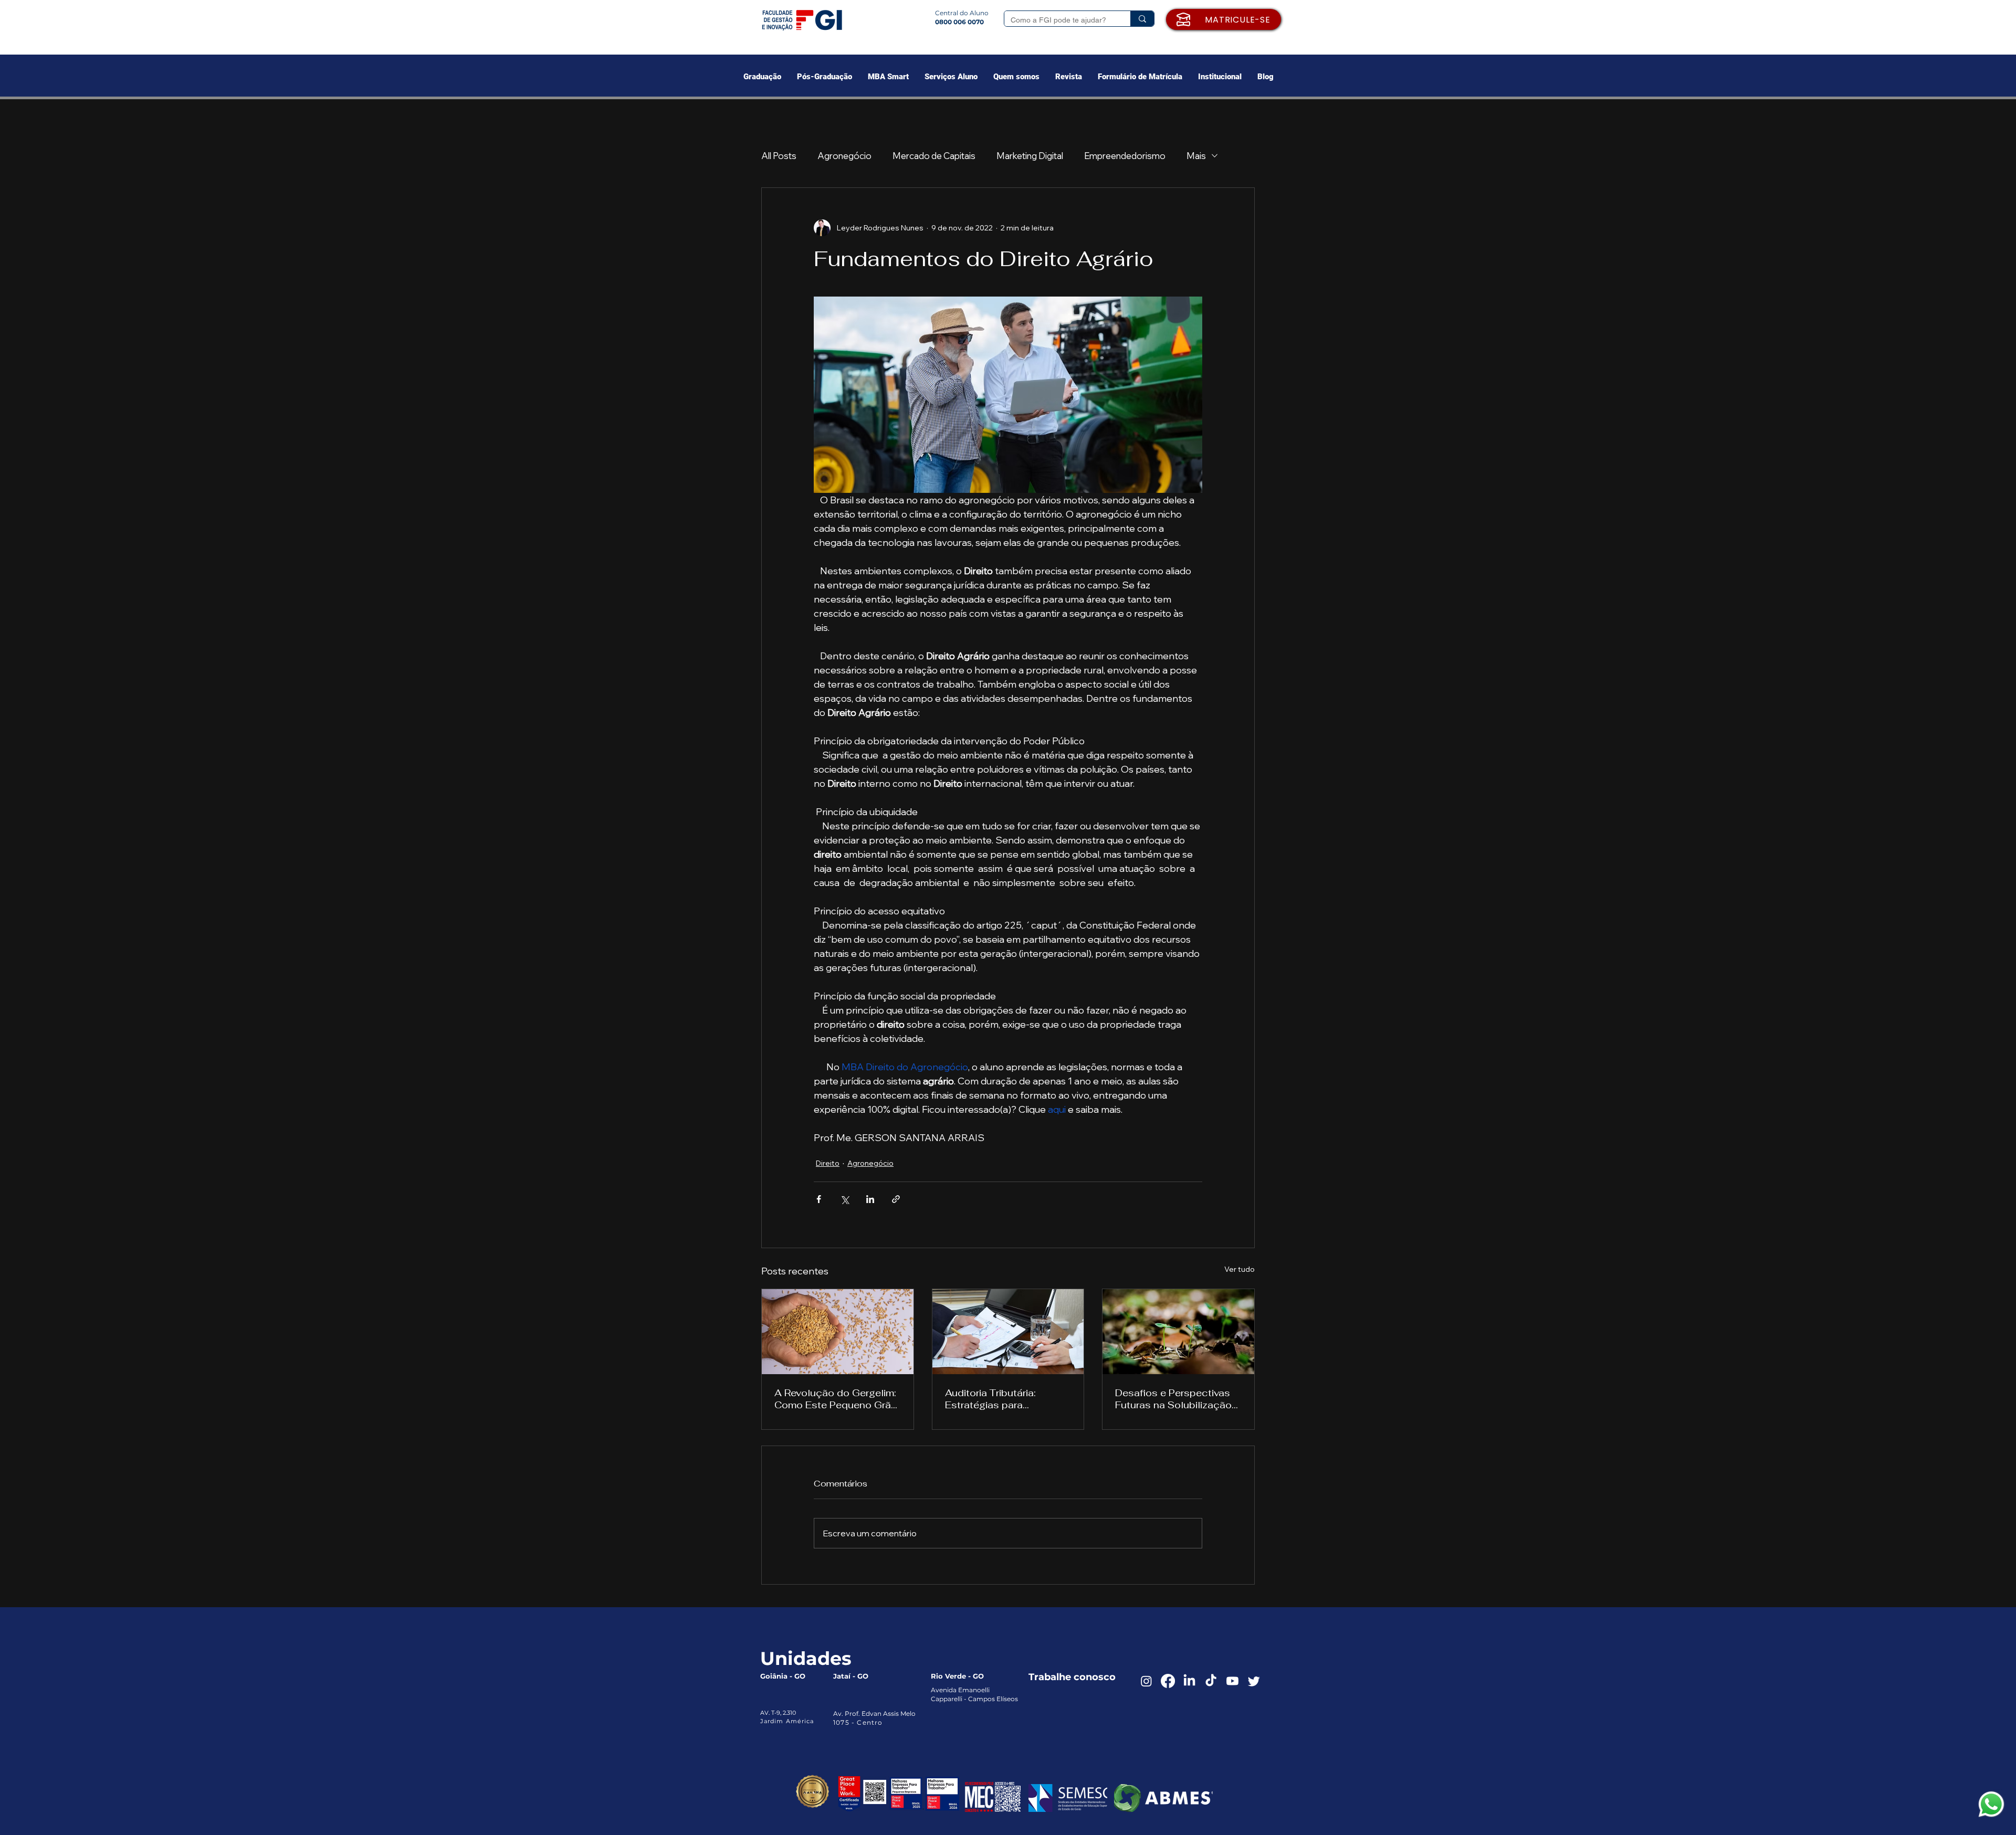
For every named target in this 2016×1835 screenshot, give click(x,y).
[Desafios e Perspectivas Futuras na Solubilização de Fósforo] (1178, 1332)
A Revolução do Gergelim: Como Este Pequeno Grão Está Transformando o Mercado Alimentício (836, 1399)
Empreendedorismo (1125, 156)
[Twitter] (1254, 1681)
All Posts (779, 156)
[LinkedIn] (1189, 1681)
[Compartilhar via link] (896, 1199)
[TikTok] (1211, 1681)
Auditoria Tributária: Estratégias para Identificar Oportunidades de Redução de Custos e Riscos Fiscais (1006, 1399)
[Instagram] (1146, 1681)
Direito (828, 1163)
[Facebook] (1168, 1681)
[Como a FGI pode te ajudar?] (1142, 19)
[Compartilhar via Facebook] (819, 1199)
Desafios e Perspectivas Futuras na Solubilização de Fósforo (1173, 1399)
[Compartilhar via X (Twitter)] (844, 1199)
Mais (1196, 156)
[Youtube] (1232, 1681)
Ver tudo (1240, 1269)
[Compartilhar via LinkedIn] (870, 1199)
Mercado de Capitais (934, 156)
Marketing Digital (1030, 156)
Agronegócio (844, 156)
